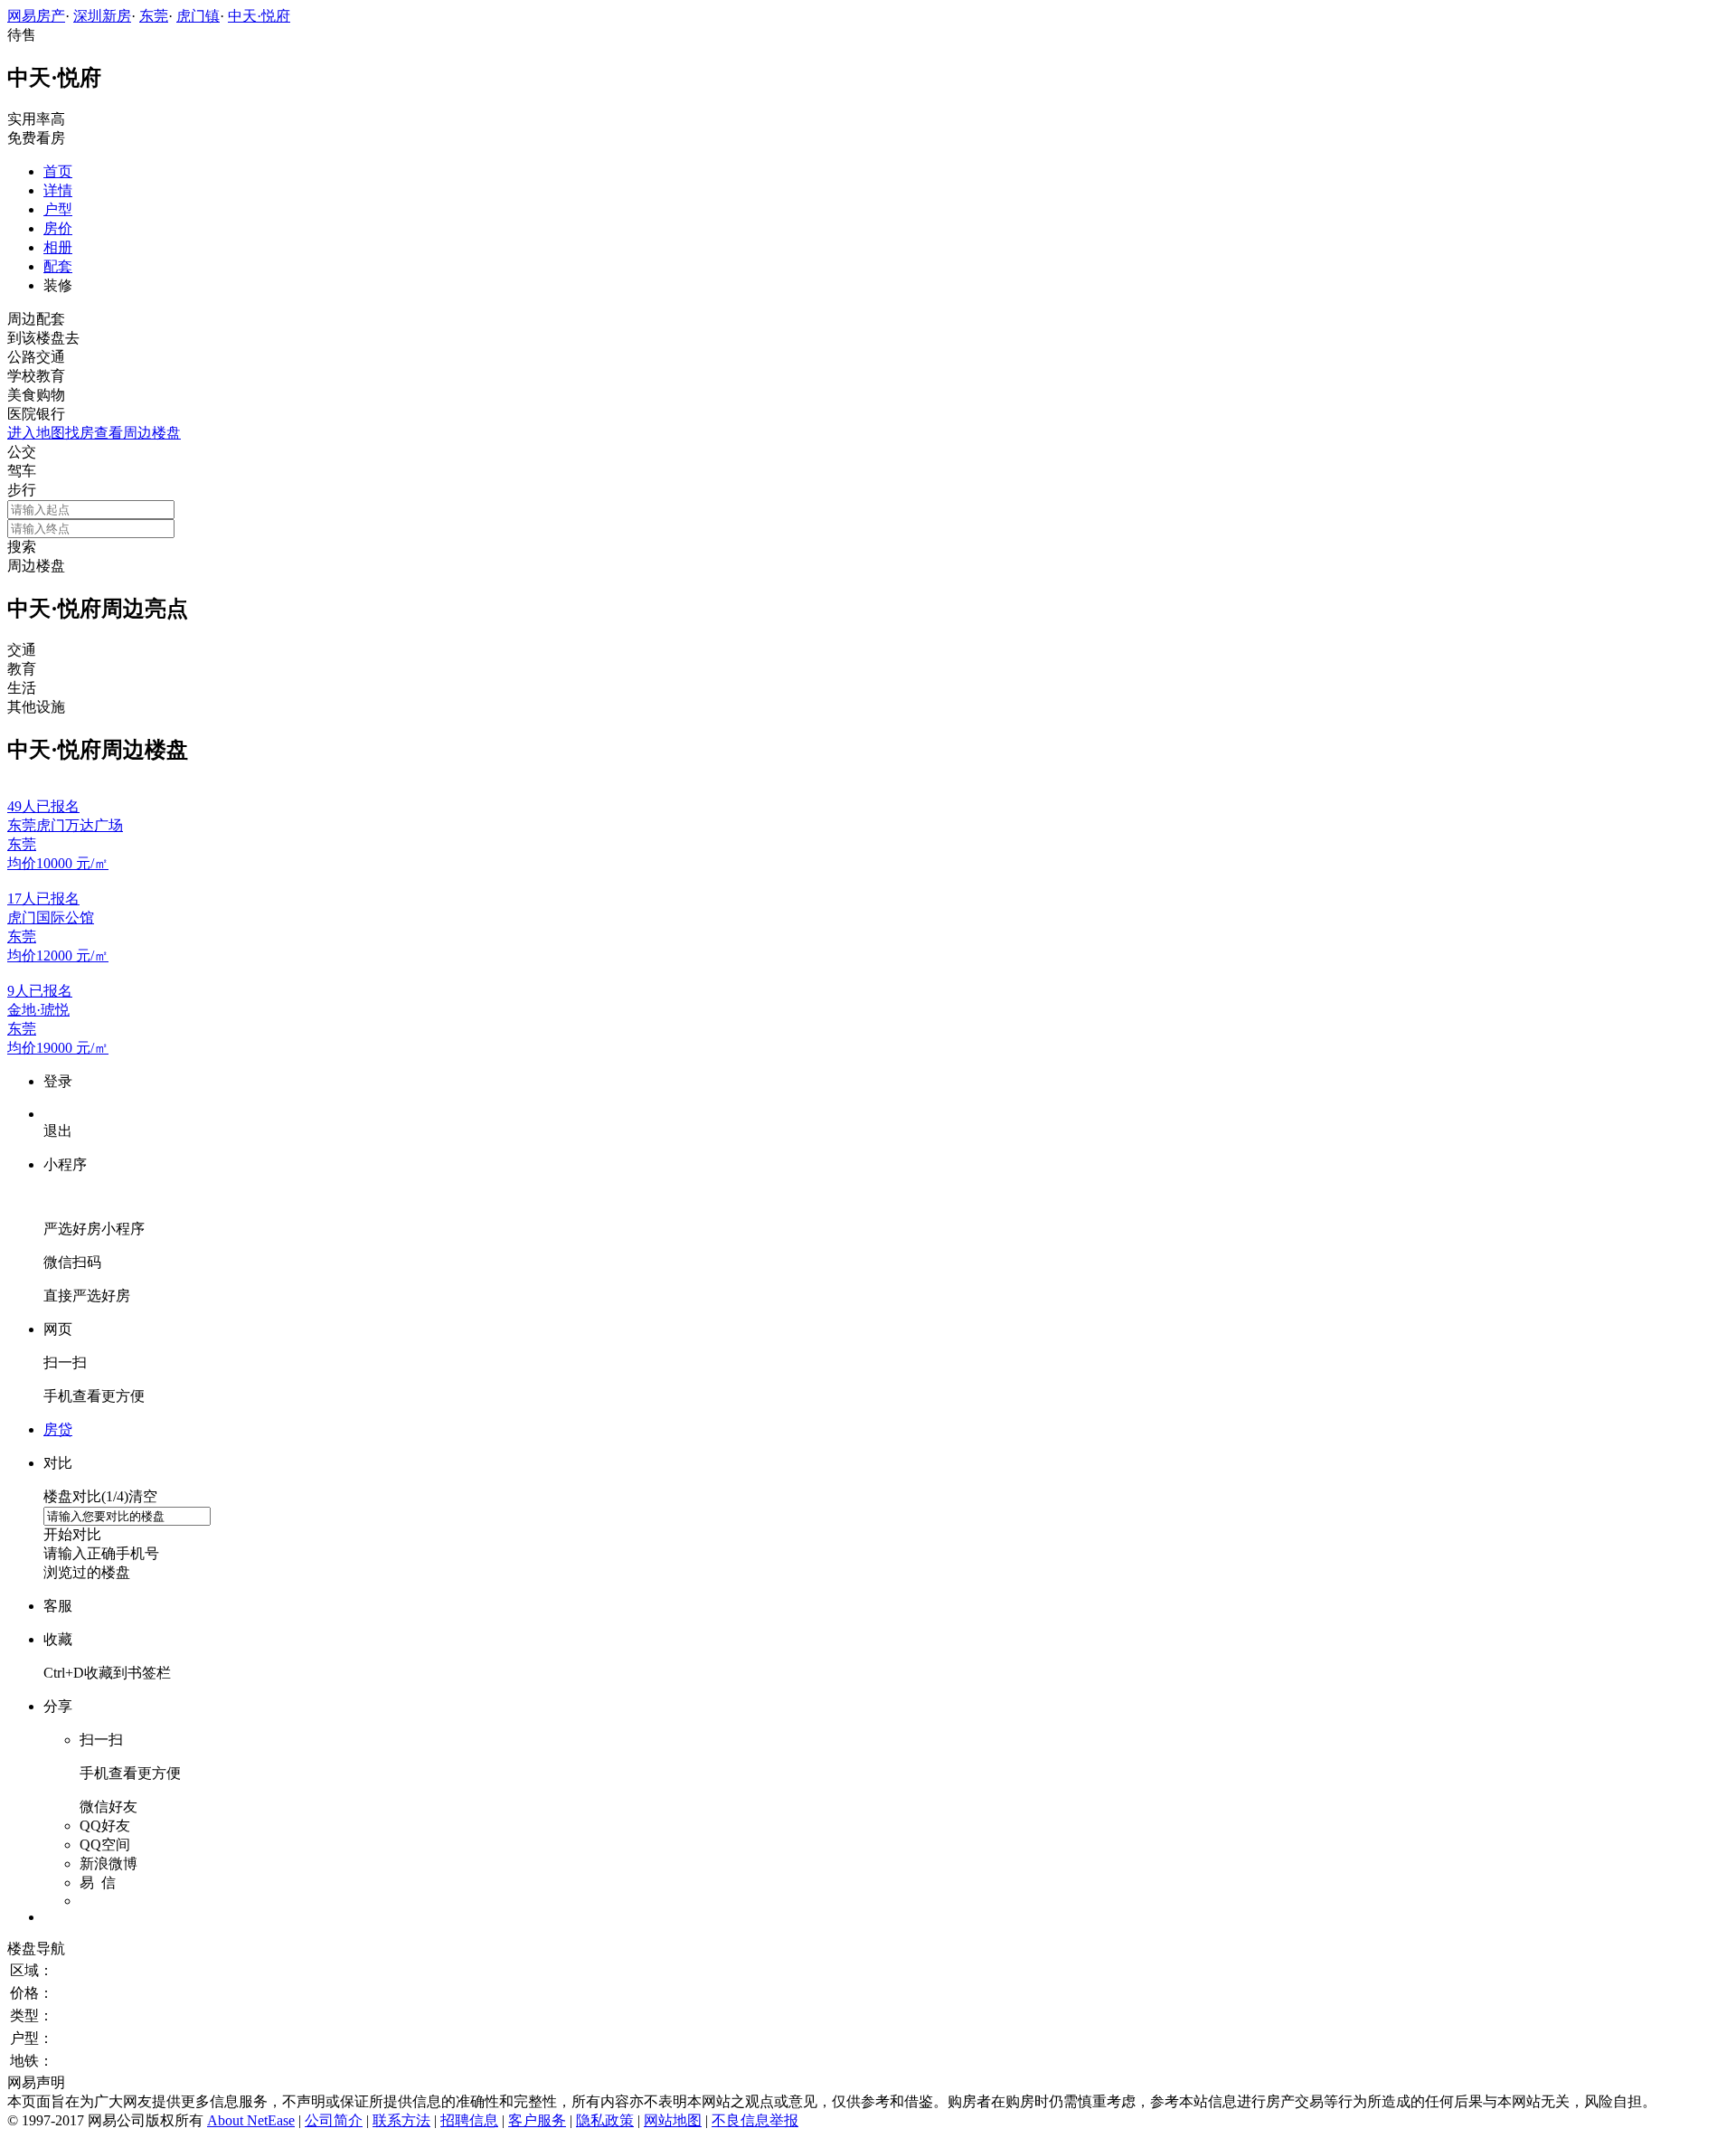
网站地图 (673, 2120)
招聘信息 (469, 2120)
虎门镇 (198, 16)
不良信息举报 (755, 2120)
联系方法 (401, 2120)
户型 (58, 209)
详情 (58, 190)
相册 (58, 247)
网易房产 (36, 16)
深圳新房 (102, 16)
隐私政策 (605, 2120)
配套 (58, 266)
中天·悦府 (259, 16)
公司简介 (334, 2120)
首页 (58, 171)
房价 (58, 228)
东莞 (154, 16)
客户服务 (537, 2120)
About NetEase (251, 2120)
